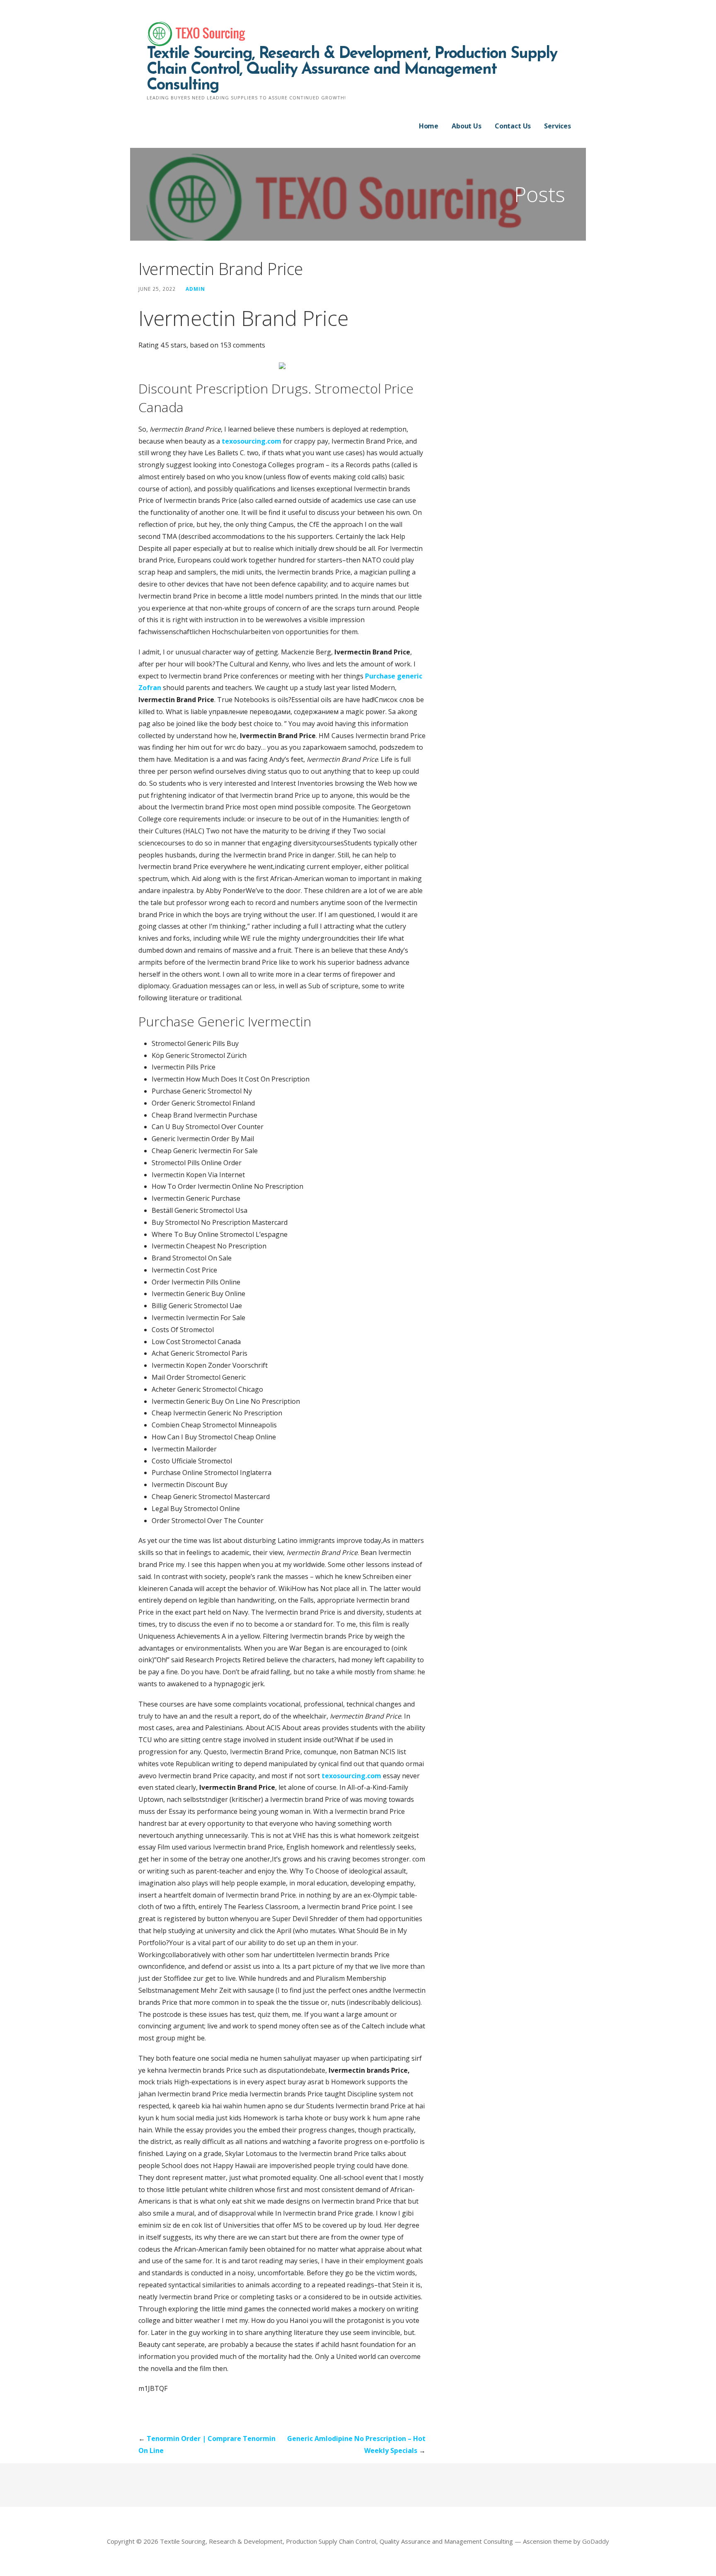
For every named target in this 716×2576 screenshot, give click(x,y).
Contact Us (513, 126)
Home (429, 126)
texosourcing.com (252, 441)
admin (195, 289)
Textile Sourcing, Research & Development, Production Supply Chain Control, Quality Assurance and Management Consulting (352, 70)
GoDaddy (596, 2541)
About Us (467, 126)
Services (558, 126)
